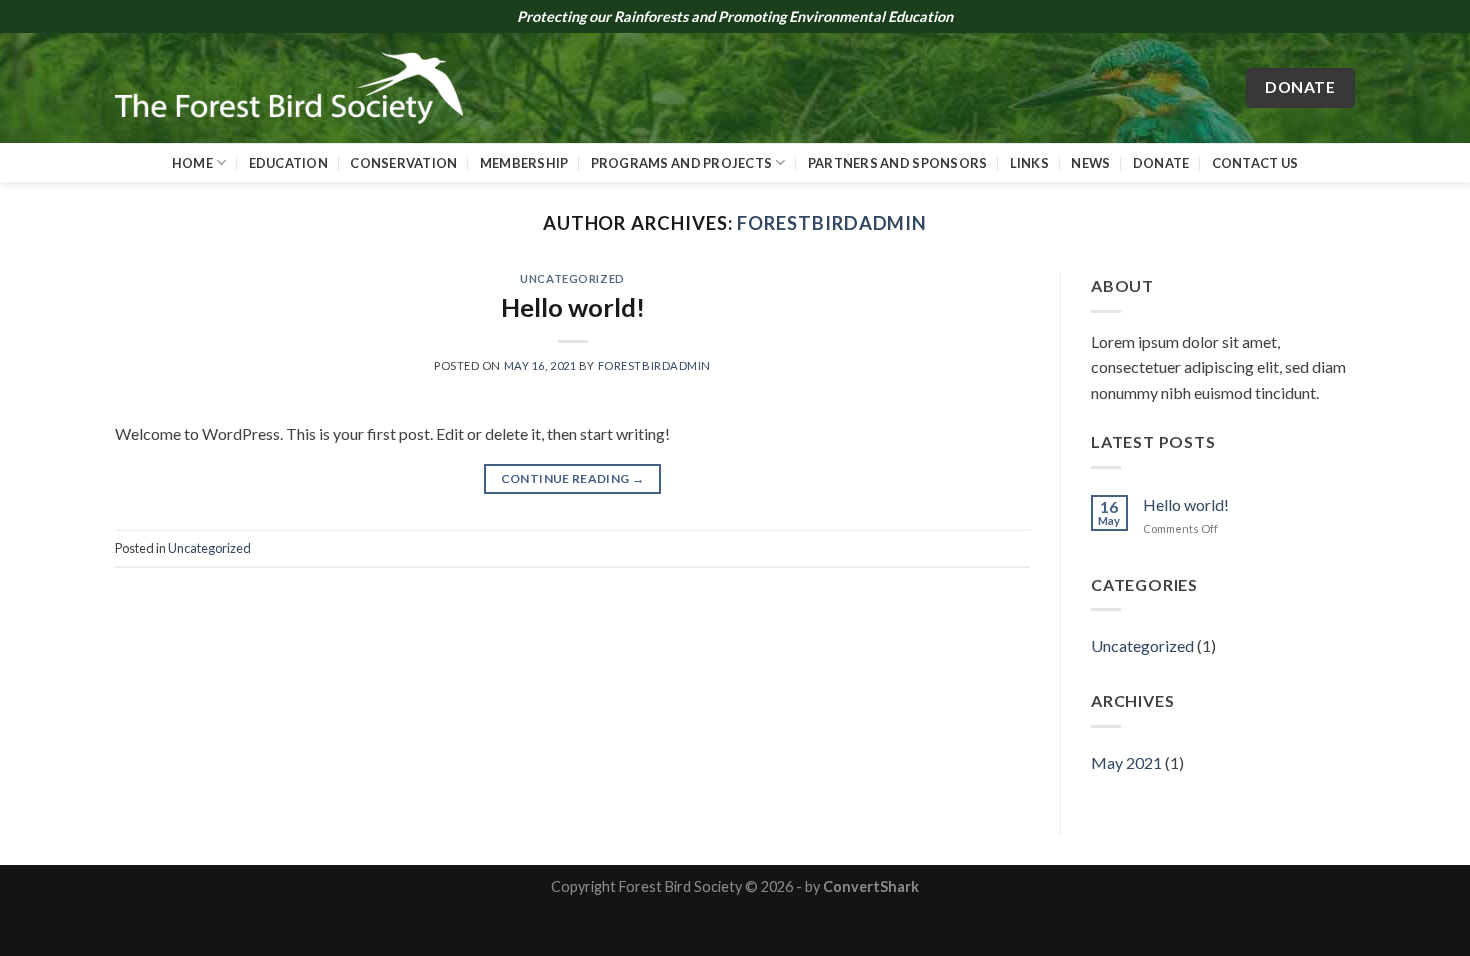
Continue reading (573, 478)
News (1090, 163)
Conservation (403, 163)
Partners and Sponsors (897, 163)
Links (1029, 163)
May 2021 (1126, 762)
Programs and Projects (681, 163)
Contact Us (1255, 163)
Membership (524, 163)
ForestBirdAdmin (832, 223)
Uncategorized (572, 278)
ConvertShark (871, 886)
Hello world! (573, 307)
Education (288, 163)
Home (192, 163)
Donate (1161, 163)
